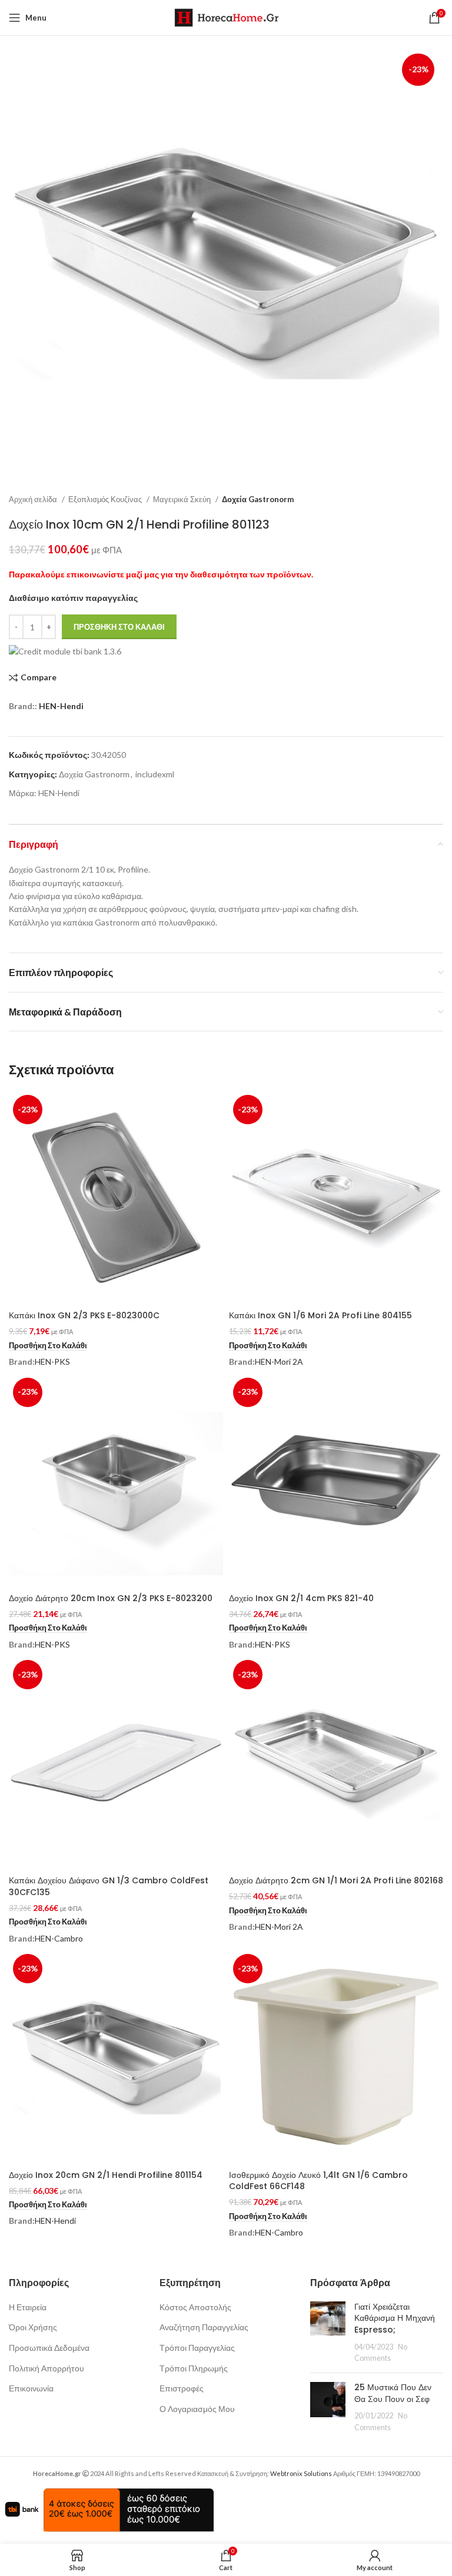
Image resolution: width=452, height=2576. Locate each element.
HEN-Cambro (59, 1938)
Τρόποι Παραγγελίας (197, 2348)
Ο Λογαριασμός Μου (197, 2409)
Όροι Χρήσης (33, 2327)
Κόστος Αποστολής (195, 2307)
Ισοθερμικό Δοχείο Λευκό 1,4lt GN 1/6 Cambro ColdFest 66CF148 (318, 2181)
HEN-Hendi (61, 706)
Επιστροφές (182, 2388)
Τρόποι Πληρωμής (194, 2368)
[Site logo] (226, 17)
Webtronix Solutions (301, 2473)
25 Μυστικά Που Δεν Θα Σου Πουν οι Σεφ (393, 2393)
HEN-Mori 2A (279, 1361)
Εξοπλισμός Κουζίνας (106, 499)
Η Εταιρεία (28, 2307)
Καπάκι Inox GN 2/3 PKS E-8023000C (84, 1315)
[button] (48, 1346)
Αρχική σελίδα (34, 499)
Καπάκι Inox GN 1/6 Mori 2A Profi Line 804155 (320, 1315)
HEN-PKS (52, 1361)
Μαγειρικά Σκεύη (183, 499)
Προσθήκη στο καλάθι (119, 627)
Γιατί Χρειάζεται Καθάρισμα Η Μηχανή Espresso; (395, 2318)
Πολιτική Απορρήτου (46, 2368)
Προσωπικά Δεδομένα (49, 2348)
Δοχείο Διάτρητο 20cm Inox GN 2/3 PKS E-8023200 (111, 1598)
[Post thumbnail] (328, 2333)
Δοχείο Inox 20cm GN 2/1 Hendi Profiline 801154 (106, 2175)
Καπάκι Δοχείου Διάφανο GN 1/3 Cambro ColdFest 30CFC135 (109, 1886)
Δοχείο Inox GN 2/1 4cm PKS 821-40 (301, 1598)
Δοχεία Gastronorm (258, 499)
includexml (155, 774)
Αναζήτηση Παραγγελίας (204, 2327)
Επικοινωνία (31, 2388)
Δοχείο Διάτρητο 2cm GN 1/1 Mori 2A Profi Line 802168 (336, 1880)
